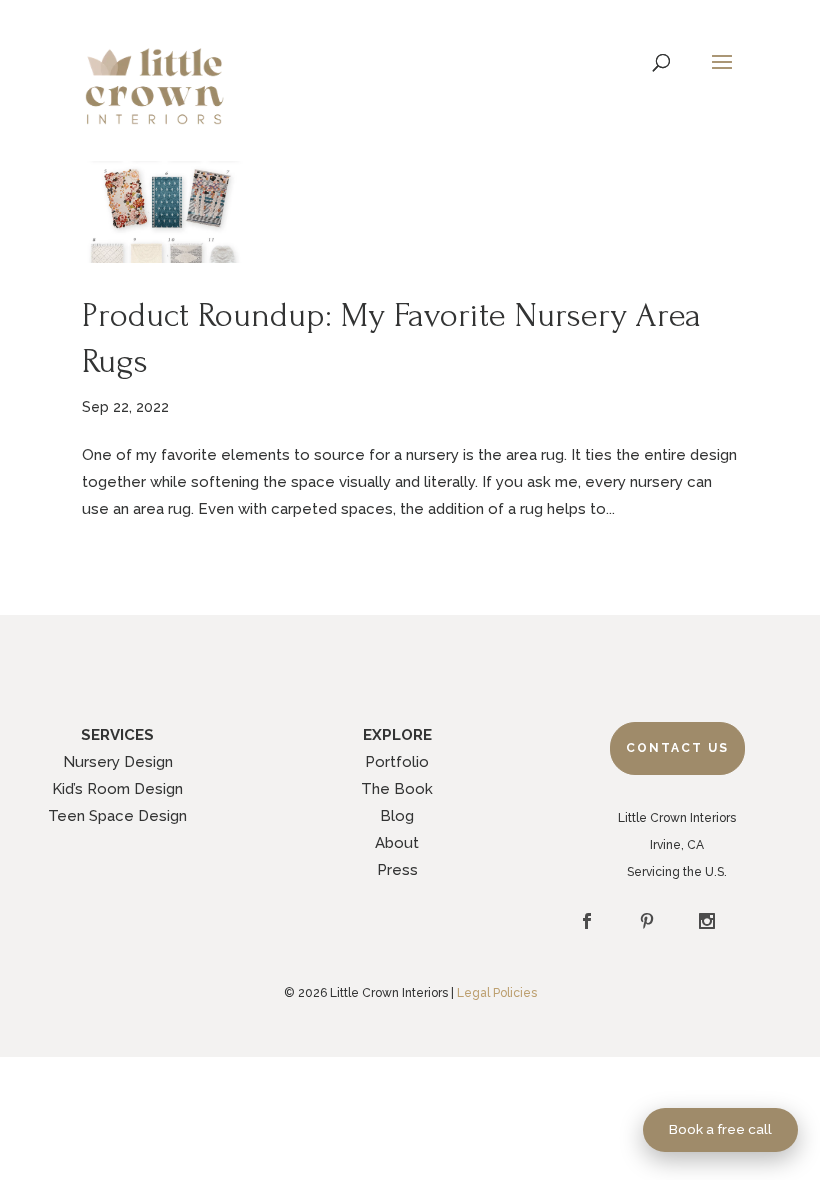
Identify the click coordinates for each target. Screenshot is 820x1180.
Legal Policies (497, 993)
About (397, 843)
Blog (397, 816)
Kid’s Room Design (117, 789)
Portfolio (397, 762)
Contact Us (677, 748)
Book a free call (720, 1129)
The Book (397, 789)
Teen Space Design (117, 816)
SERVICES (117, 735)
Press (397, 870)
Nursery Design (118, 762)
